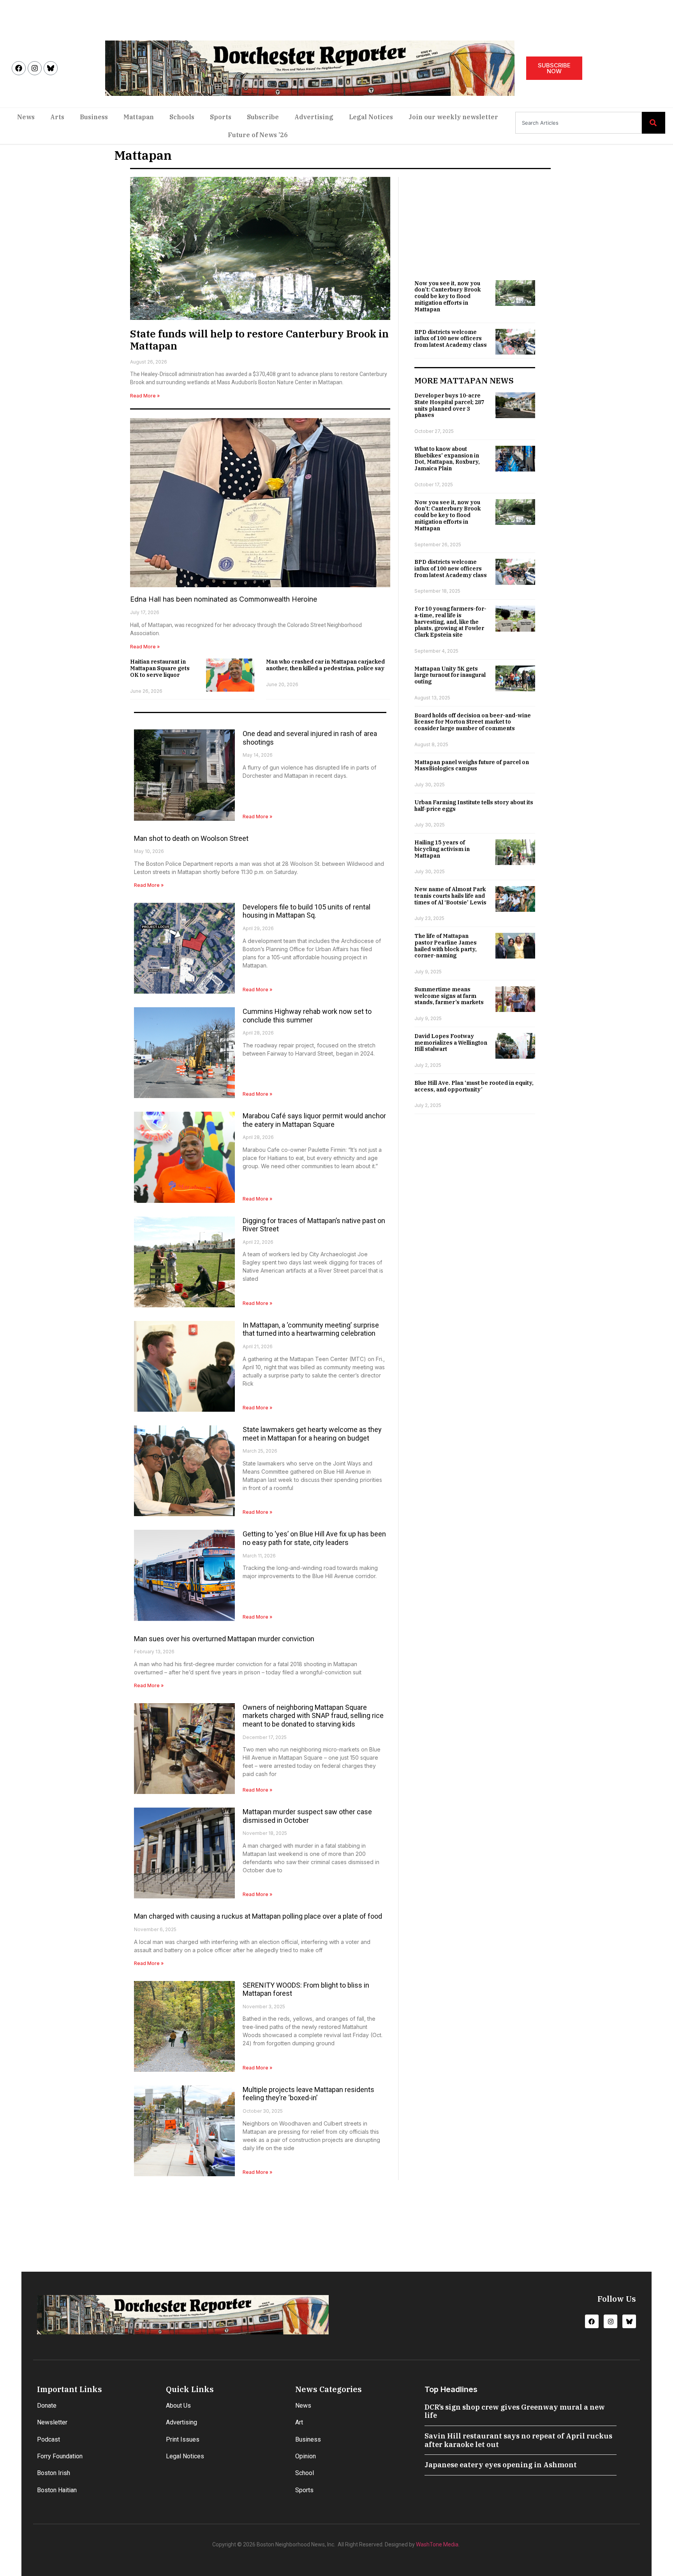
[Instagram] (35, 68)
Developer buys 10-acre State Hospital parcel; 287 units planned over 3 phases (449, 405)
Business (94, 117)
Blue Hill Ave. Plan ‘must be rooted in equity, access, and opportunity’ (474, 1086)
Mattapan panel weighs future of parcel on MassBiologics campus (472, 765)
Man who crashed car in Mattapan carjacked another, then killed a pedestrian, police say (325, 665)
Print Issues (183, 2439)
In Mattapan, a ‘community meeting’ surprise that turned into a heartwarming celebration (311, 1329)
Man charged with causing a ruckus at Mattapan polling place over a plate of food (258, 1916)
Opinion (306, 2456)
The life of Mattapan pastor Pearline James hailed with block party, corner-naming (446, 946)
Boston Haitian (57, 2490)
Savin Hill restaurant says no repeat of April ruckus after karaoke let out (518, 2440)
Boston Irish (54, 2473)
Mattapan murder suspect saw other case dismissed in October (307, 1816)
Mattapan (139, 117)
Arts (57, 117)
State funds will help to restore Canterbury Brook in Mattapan (259, 340)
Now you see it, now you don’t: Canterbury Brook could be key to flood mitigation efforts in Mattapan (447, 296)
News (26, 117)
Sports (221, 117)
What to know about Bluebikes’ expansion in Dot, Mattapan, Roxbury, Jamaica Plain (447, 459)
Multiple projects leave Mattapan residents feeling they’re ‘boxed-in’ (308, 2094)
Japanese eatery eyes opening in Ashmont (501, 2465)
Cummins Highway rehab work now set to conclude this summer (307, 1016)
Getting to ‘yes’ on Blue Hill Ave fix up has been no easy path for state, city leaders (314, 1538)
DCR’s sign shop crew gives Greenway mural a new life (515, 2411)
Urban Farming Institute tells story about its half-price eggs (474, 806)
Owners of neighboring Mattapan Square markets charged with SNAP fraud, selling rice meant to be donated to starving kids (313, 1716)
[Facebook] (19, 68)
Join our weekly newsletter (453, 117)
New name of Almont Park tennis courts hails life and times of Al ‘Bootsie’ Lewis (450, 896)
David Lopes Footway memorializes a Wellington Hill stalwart (451, 1043)
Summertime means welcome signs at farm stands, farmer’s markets (449, 996)
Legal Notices (371, 117)
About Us (178, 2406)
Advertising (314, 117)
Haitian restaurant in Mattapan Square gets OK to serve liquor (160, 668)
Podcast (48, 2439)
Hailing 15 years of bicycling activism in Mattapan (442, 849)
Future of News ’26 (258, 135)
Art (299, 2422)
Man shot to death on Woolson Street (191, 838)
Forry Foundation (60, 2456)
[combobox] (579, 123)
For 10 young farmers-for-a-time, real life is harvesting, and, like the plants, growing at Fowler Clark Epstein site (450, 622)
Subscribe (263, 117)
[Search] (654, 123)
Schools (182, 117)
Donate (47, 2406)
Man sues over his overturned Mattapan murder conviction (224, 1639)
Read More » (145, 396)
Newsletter (52, 2422)
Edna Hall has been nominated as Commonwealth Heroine (224, 599)
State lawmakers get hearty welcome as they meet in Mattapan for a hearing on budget (312, 1434)
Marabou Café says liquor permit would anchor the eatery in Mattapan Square (314, 1120)
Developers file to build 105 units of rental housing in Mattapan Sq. (307, 911)
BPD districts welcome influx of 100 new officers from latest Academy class (451, 339)
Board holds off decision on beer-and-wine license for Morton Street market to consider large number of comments (473, 722)
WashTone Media (437, 2544)
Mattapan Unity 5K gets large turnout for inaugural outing (450, 675)
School (305, 2473)
